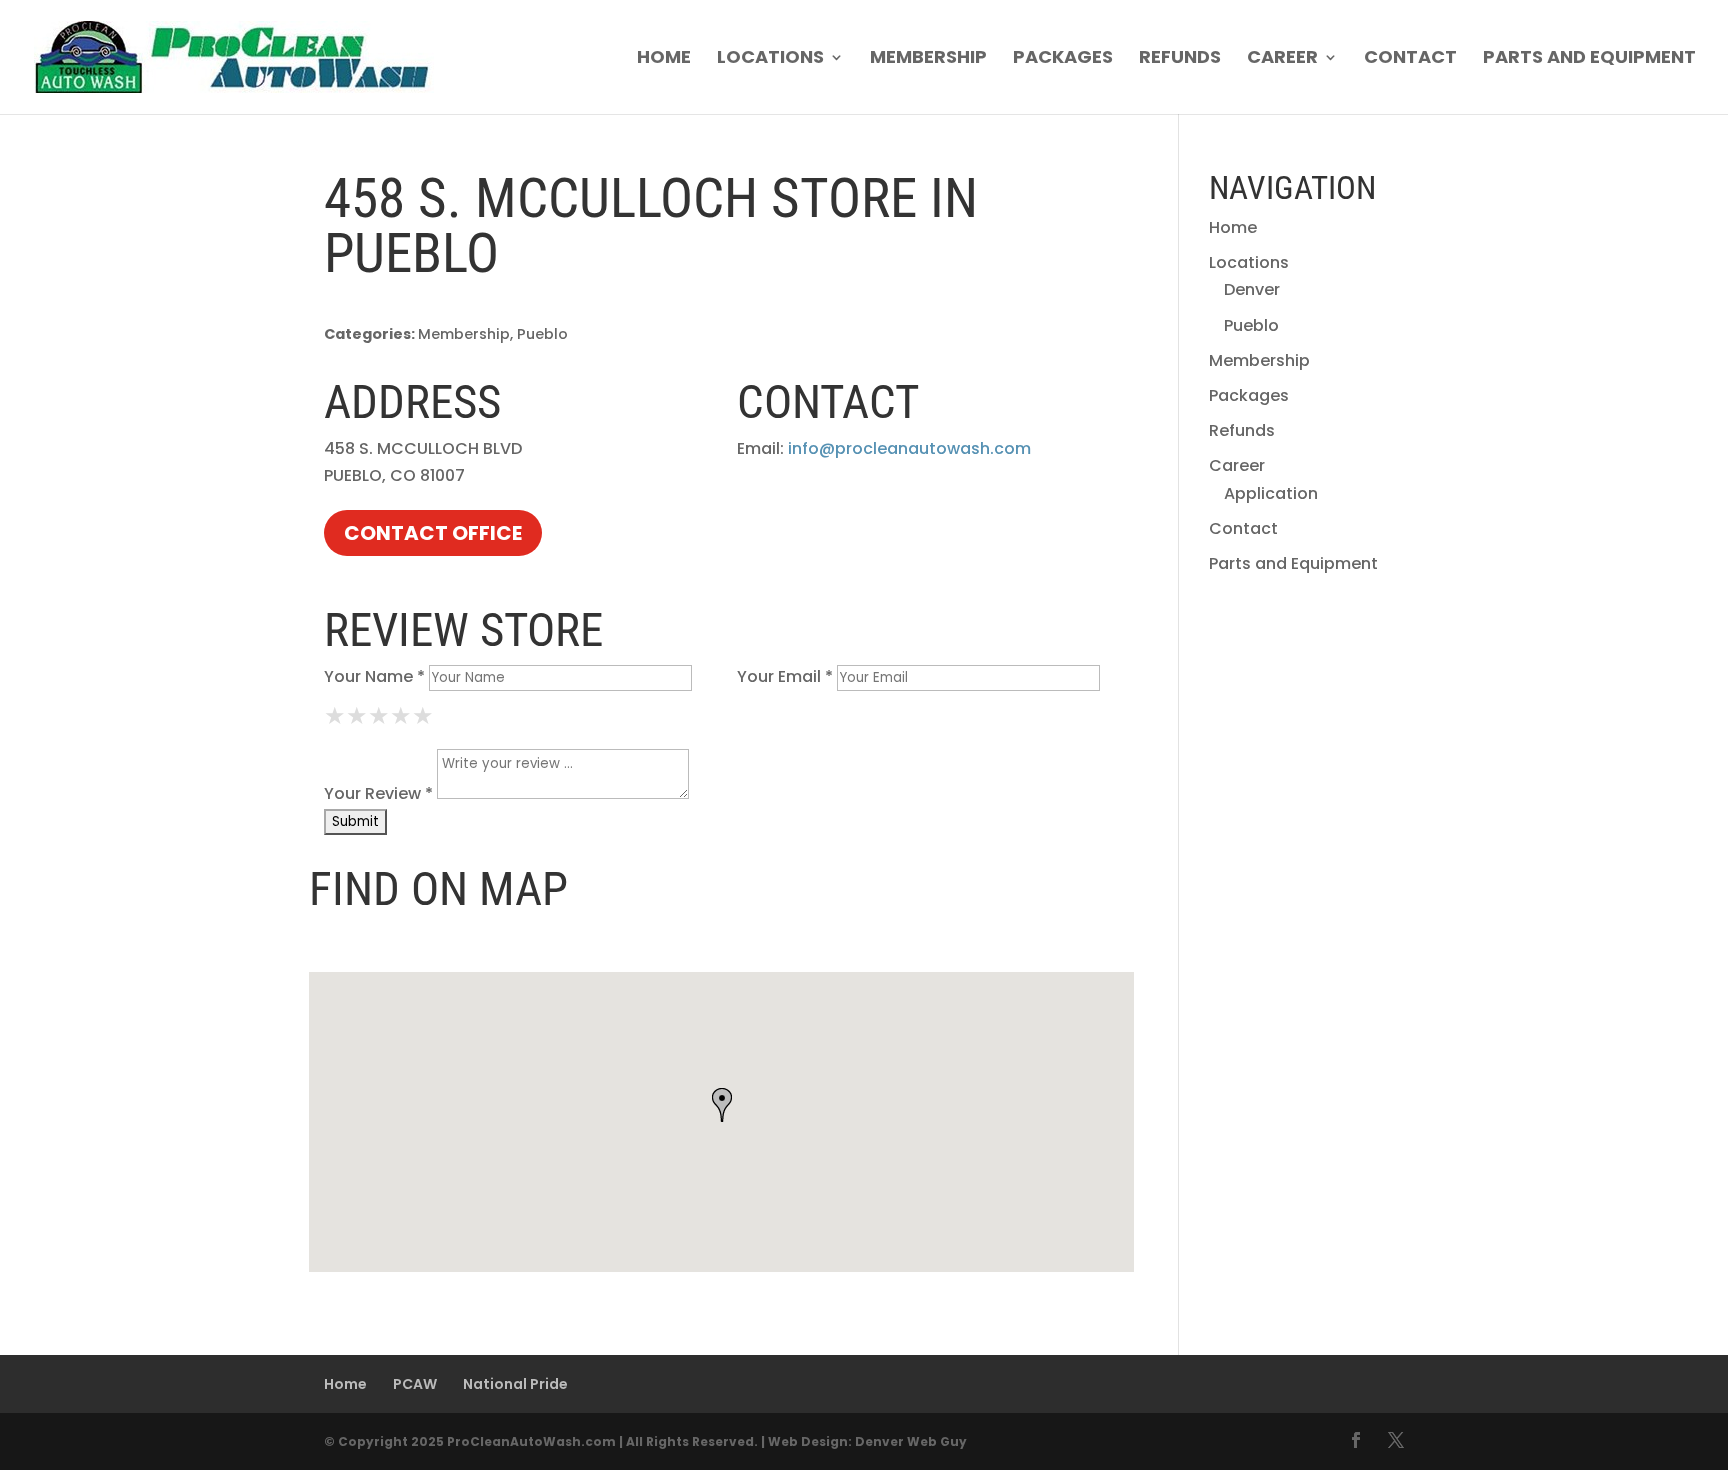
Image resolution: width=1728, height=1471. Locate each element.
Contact (1410, 59)
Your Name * (374, 676)
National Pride (515, 1384)
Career (1282, 59)
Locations (770, 59)
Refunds (1180, 59)
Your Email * (785, 676)
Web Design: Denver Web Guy (867, 1441)
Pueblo (1251, 325)
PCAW (415, 1384)
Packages (1063, 59)
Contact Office (433, 533)
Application (1271, 493)
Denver (1252, 289)
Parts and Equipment (1589, 59)
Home (664, 59)
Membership (928, 59)
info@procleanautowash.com (909, 448)
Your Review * (378, 793)
